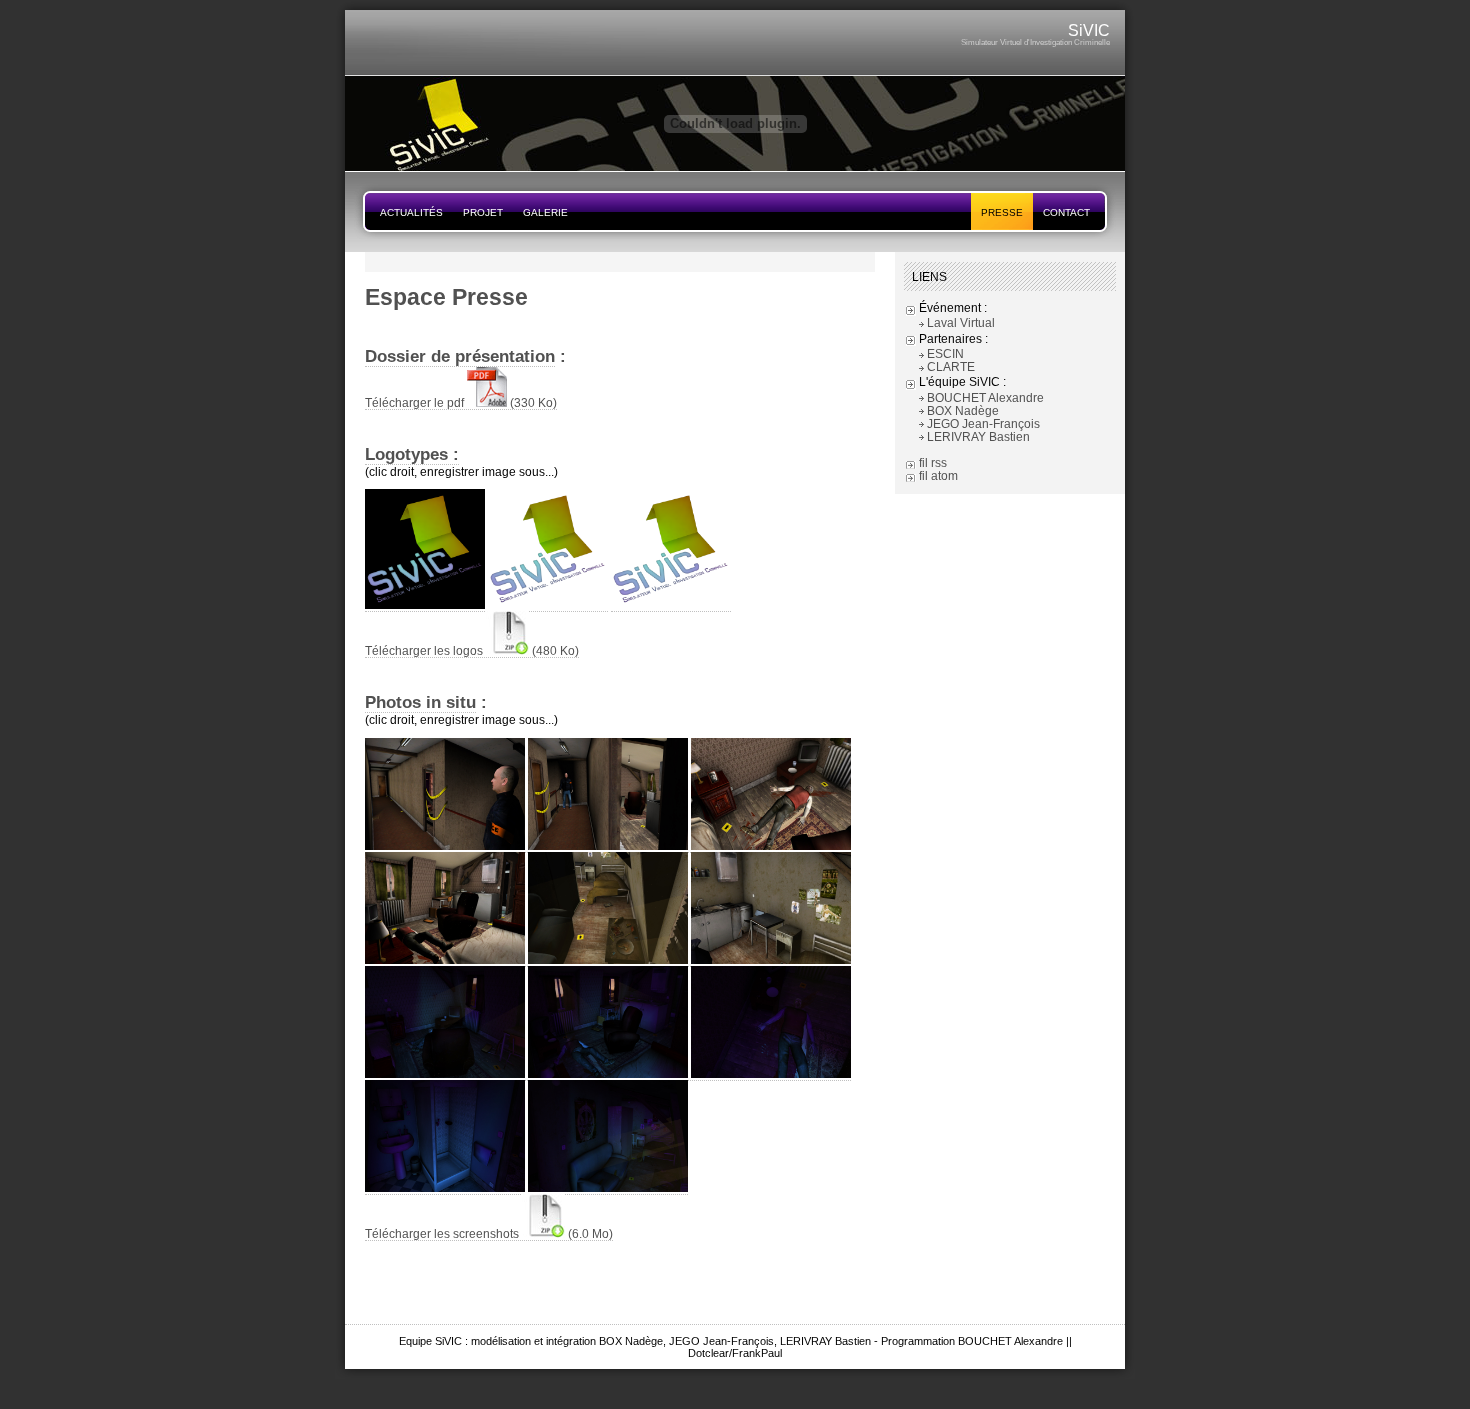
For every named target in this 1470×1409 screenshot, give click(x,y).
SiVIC (1089, 30)
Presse (1002, 212)
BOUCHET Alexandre (985, 397)
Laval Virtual (961, 322)
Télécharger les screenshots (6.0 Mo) (489, 1233)
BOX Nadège (963, 410)
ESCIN (945, 353)
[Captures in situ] (445, 846)
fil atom (938, 475)
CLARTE (951, 366)
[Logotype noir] (425, 605)
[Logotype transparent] (671, 605)
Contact (1066, 212)
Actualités (411, 212)
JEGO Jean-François (983, 423)
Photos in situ (420, 702)
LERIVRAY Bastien (978, 436)
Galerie (545, 212)
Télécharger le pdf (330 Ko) (461, 402)
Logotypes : (412, 454)
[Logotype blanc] (548, 605)
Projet (483, 212)
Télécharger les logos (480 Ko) (472, 650)
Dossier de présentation (460, 356)
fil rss (933, 462)
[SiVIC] (735, 166)
